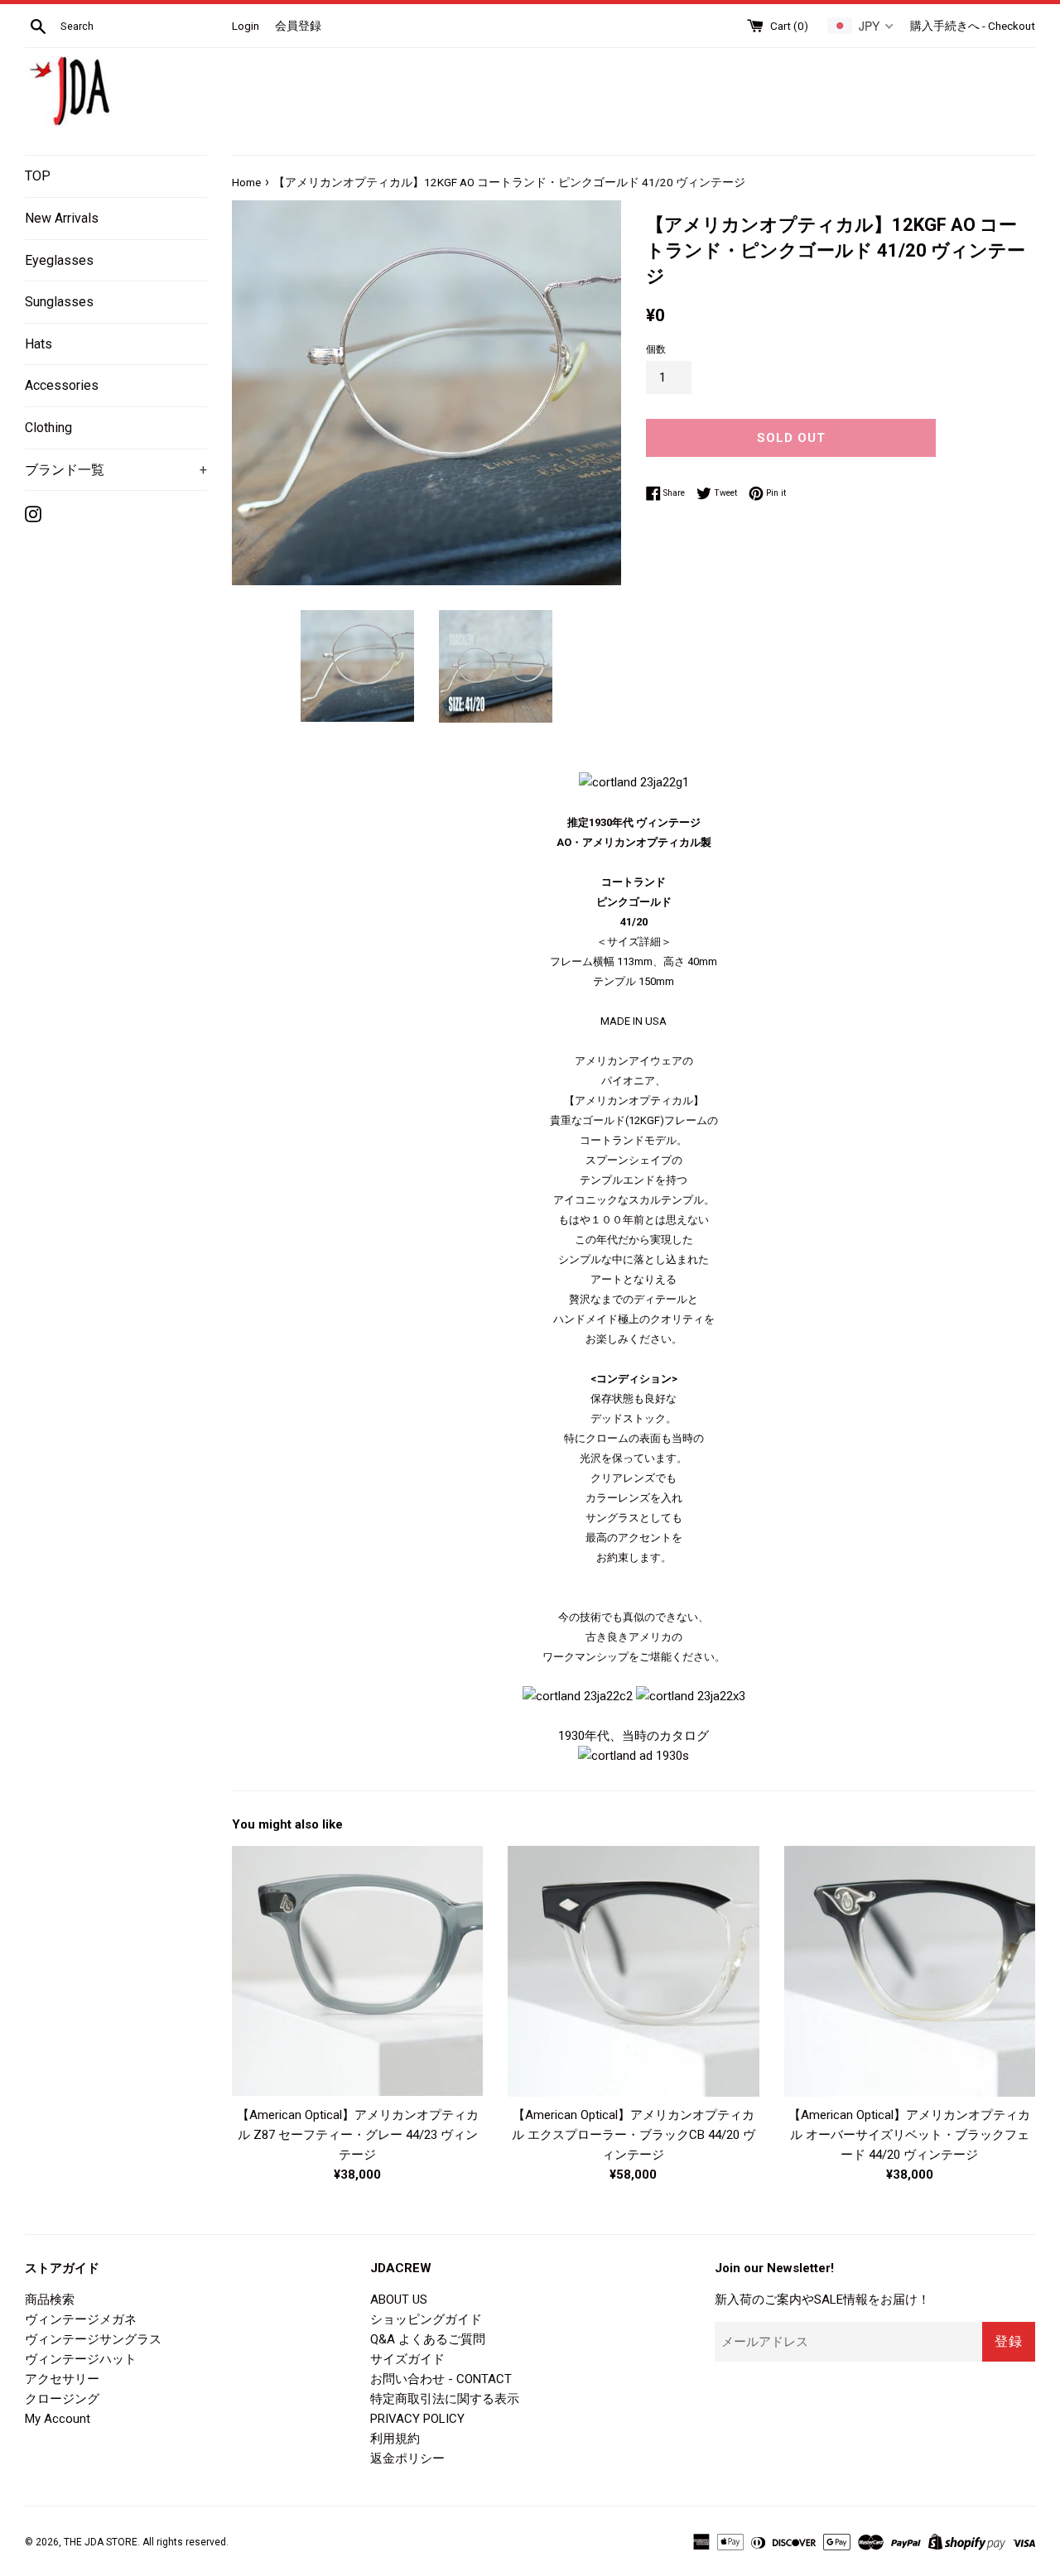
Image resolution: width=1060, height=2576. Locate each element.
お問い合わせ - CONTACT (441, 2379)
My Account (58, 2419)
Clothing (48, 428)
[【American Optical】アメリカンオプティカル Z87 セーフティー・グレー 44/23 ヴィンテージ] (357, 1971)
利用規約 (395, 2439)
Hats (39, 344)
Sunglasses (59, 302)
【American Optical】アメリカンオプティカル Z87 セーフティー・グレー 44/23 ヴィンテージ (358, 2135)
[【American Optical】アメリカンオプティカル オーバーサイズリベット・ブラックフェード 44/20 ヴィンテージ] (910, 1971)
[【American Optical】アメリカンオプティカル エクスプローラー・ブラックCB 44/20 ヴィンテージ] (633, 1971)
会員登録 (298, 26)
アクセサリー (62, 2379)
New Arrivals (62, 218)
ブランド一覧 (116, 470)
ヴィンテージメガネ (81, 2319)
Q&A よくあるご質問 (428, 2339)
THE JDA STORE (101, 2542)
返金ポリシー (407, 2458)
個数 (656, 349)
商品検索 (50, 2300)
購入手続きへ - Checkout (973, 26)
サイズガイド (407, 2359)
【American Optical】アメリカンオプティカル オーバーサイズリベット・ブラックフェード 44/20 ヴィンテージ (909, 2135)
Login (246, 26)
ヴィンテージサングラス (93, 2339)
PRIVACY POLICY (417, 2419)
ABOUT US (399, 2300)
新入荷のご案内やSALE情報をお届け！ (822, 2300)
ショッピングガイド (426, 2319)
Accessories (62, 385)
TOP (38, 176)
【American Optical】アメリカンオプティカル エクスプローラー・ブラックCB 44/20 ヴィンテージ (634, 2135)
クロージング (62, 2399)
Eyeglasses (59, 260)
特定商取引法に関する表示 (445, 2399)
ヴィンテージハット (81, 2359)
